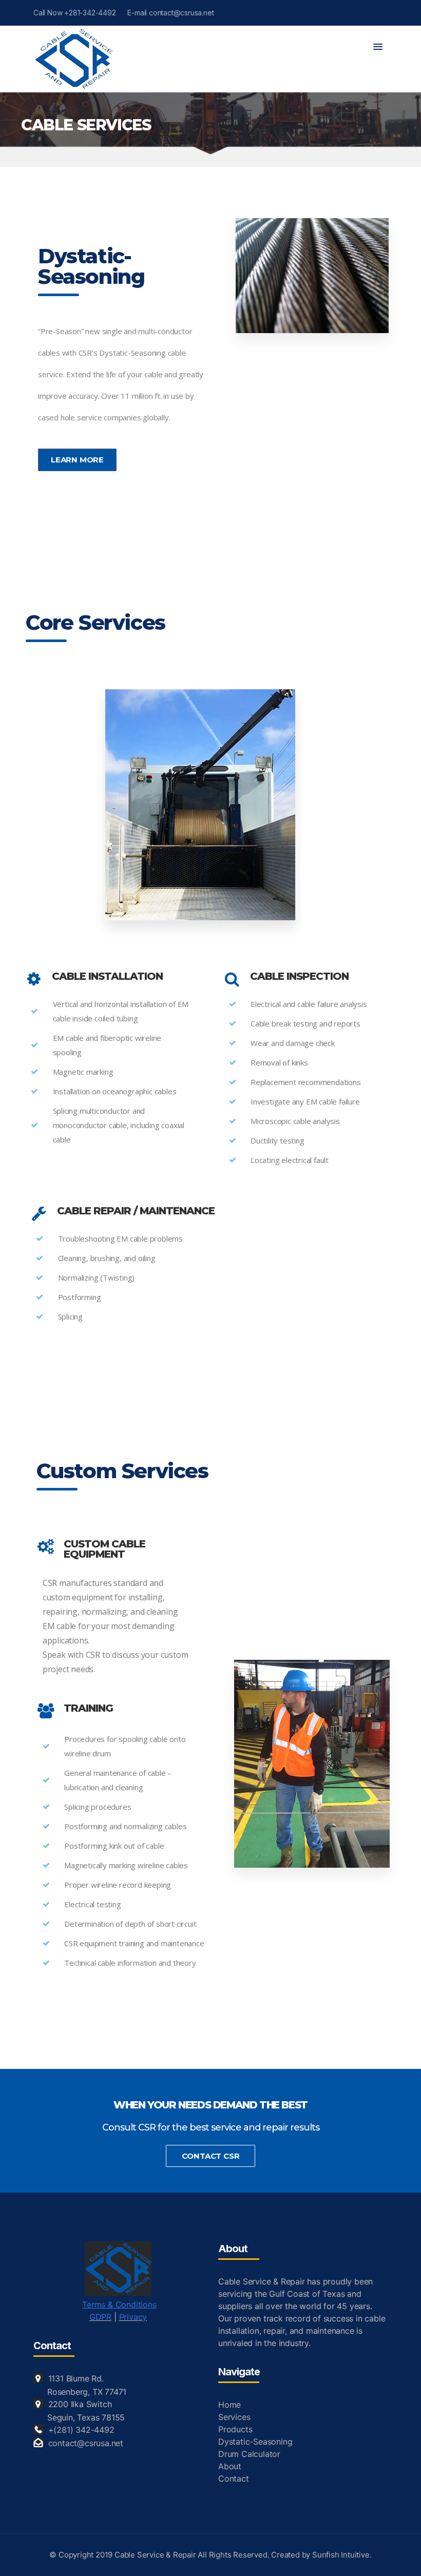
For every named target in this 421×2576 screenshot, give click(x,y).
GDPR (100, 2317)
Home (229, 2405)
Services (234, 2417)
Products (235, 2429)
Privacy (133, 2317)
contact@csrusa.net (86, 2443)
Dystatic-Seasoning (255, 2442)
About (230, 2466)
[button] (378, 47)
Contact (234, 2478)
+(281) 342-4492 (81, 2430)
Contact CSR (211, 2156)
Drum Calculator (249, 2454)
